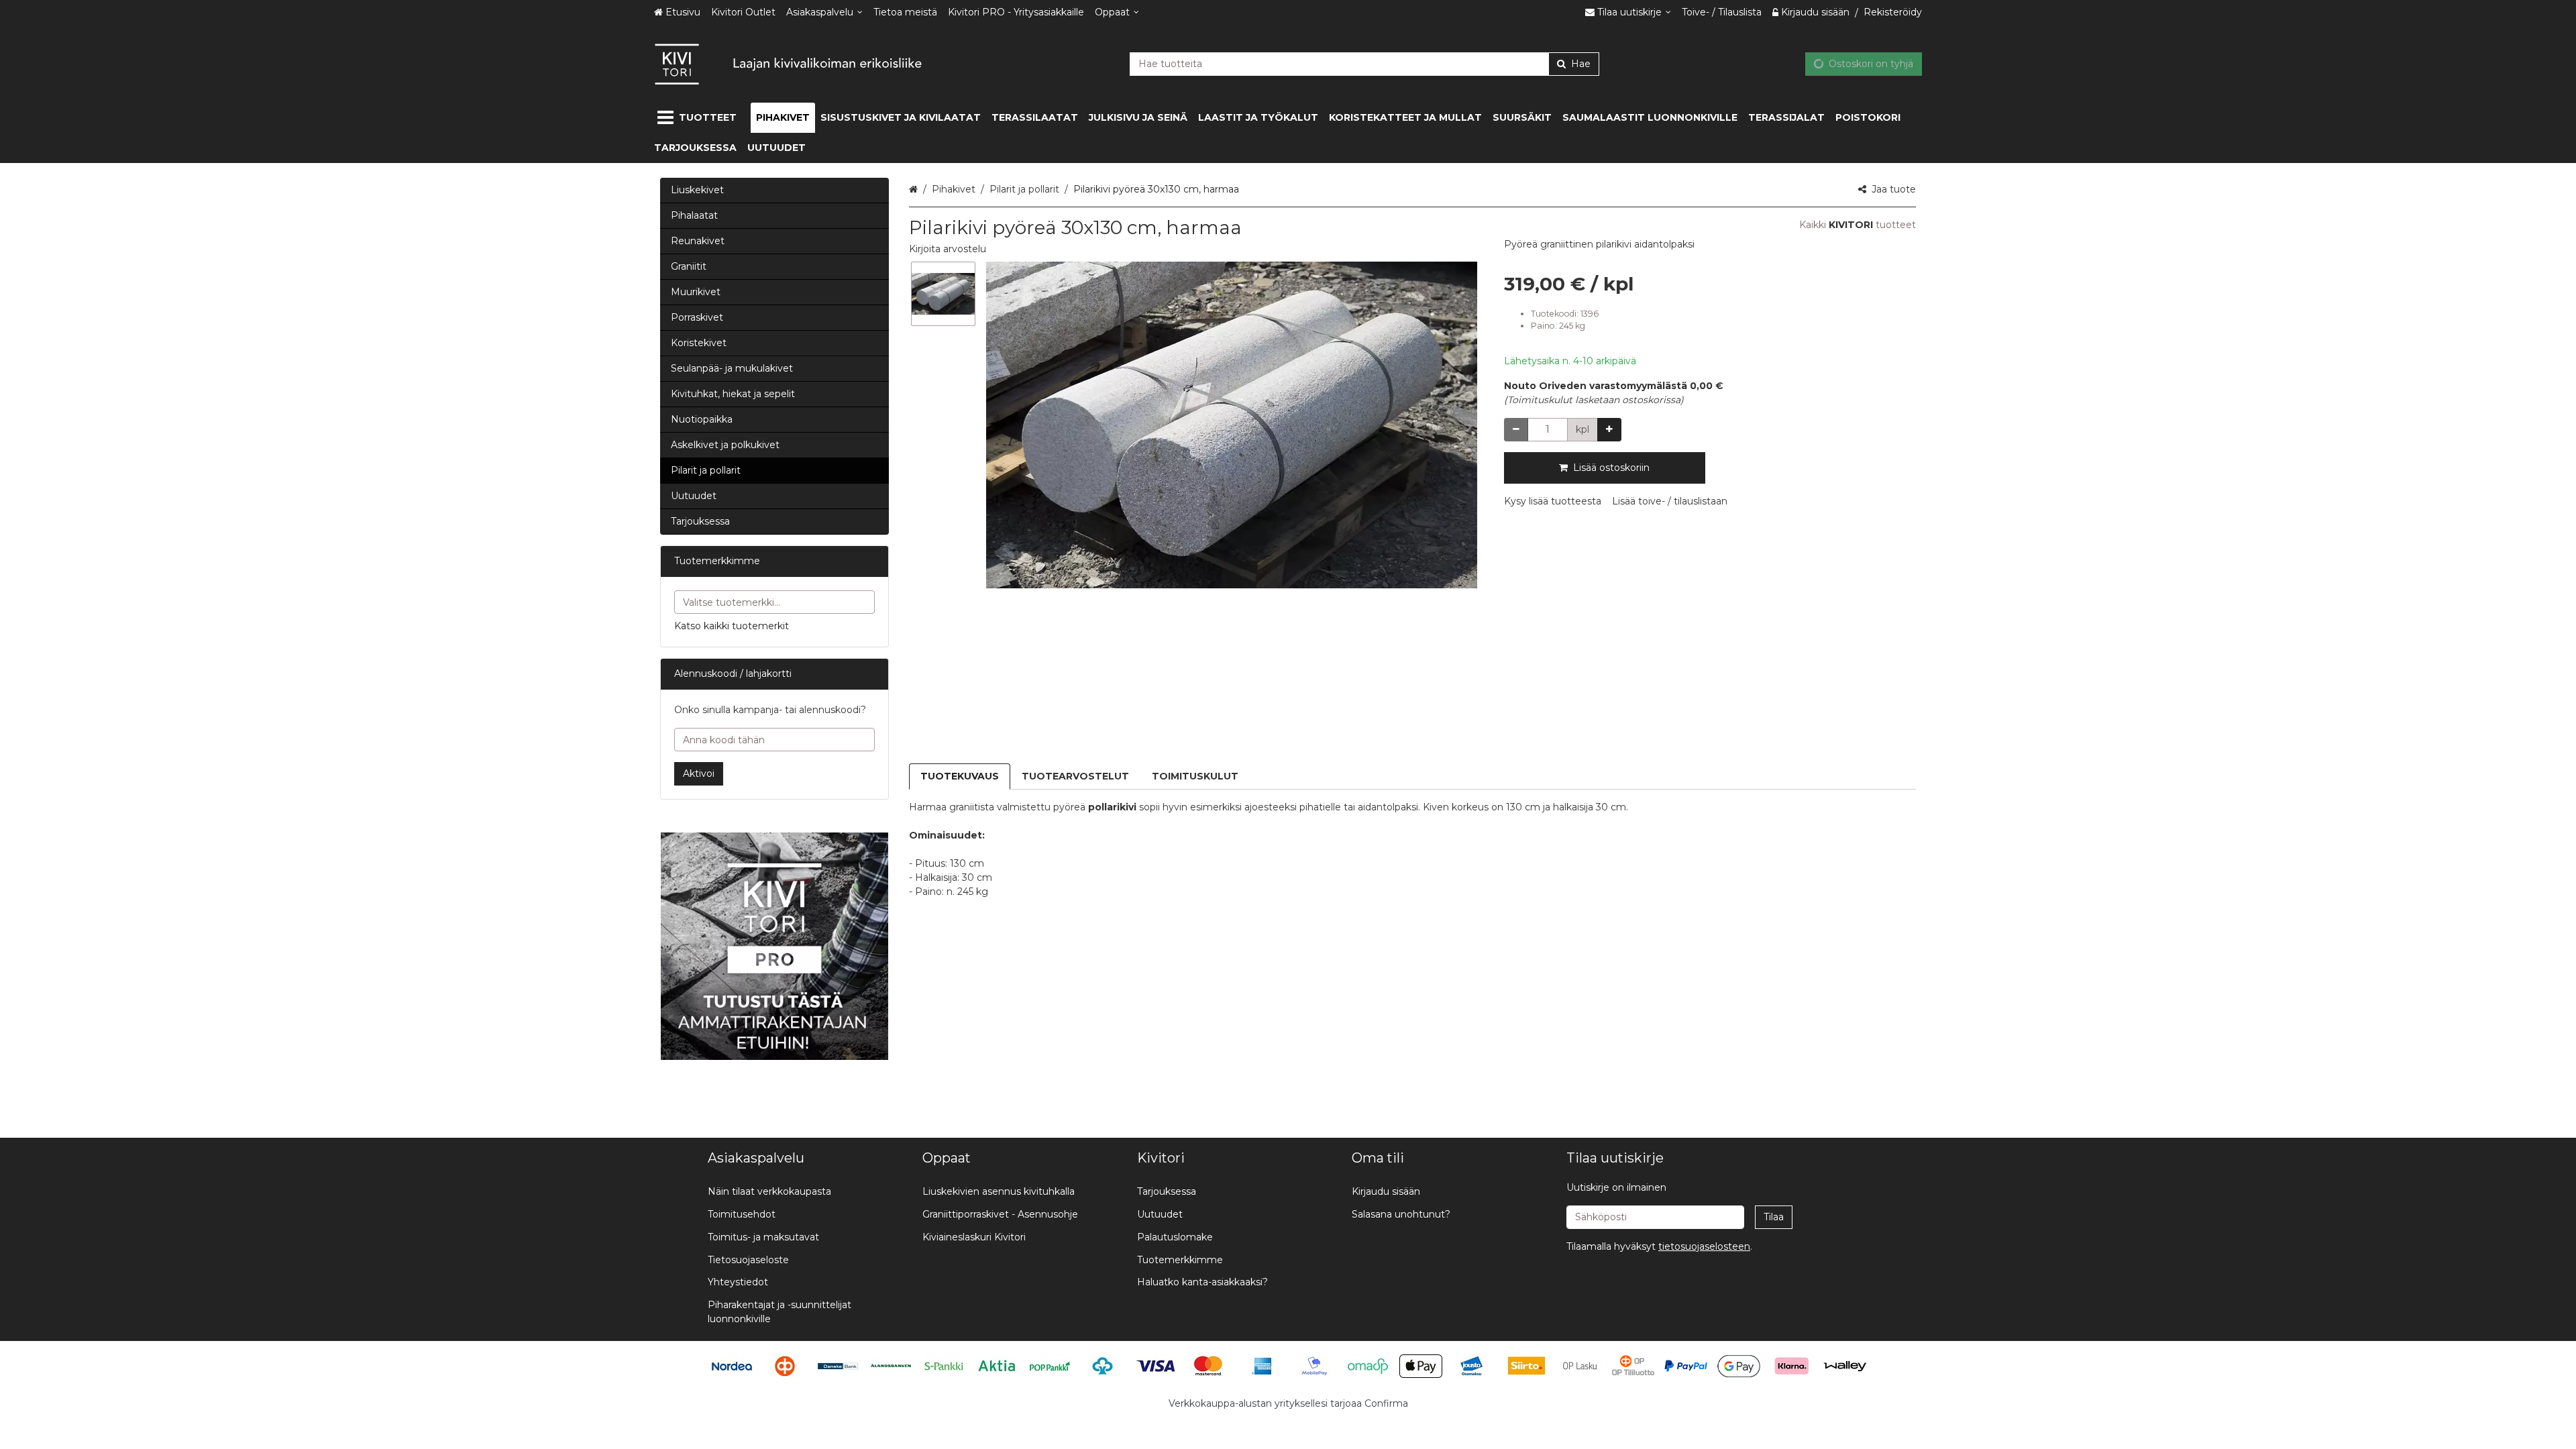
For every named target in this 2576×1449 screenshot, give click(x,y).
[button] (948, 249)
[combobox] (1364, 64)
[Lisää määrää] (1609, 430)
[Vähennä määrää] (1516, 430)
